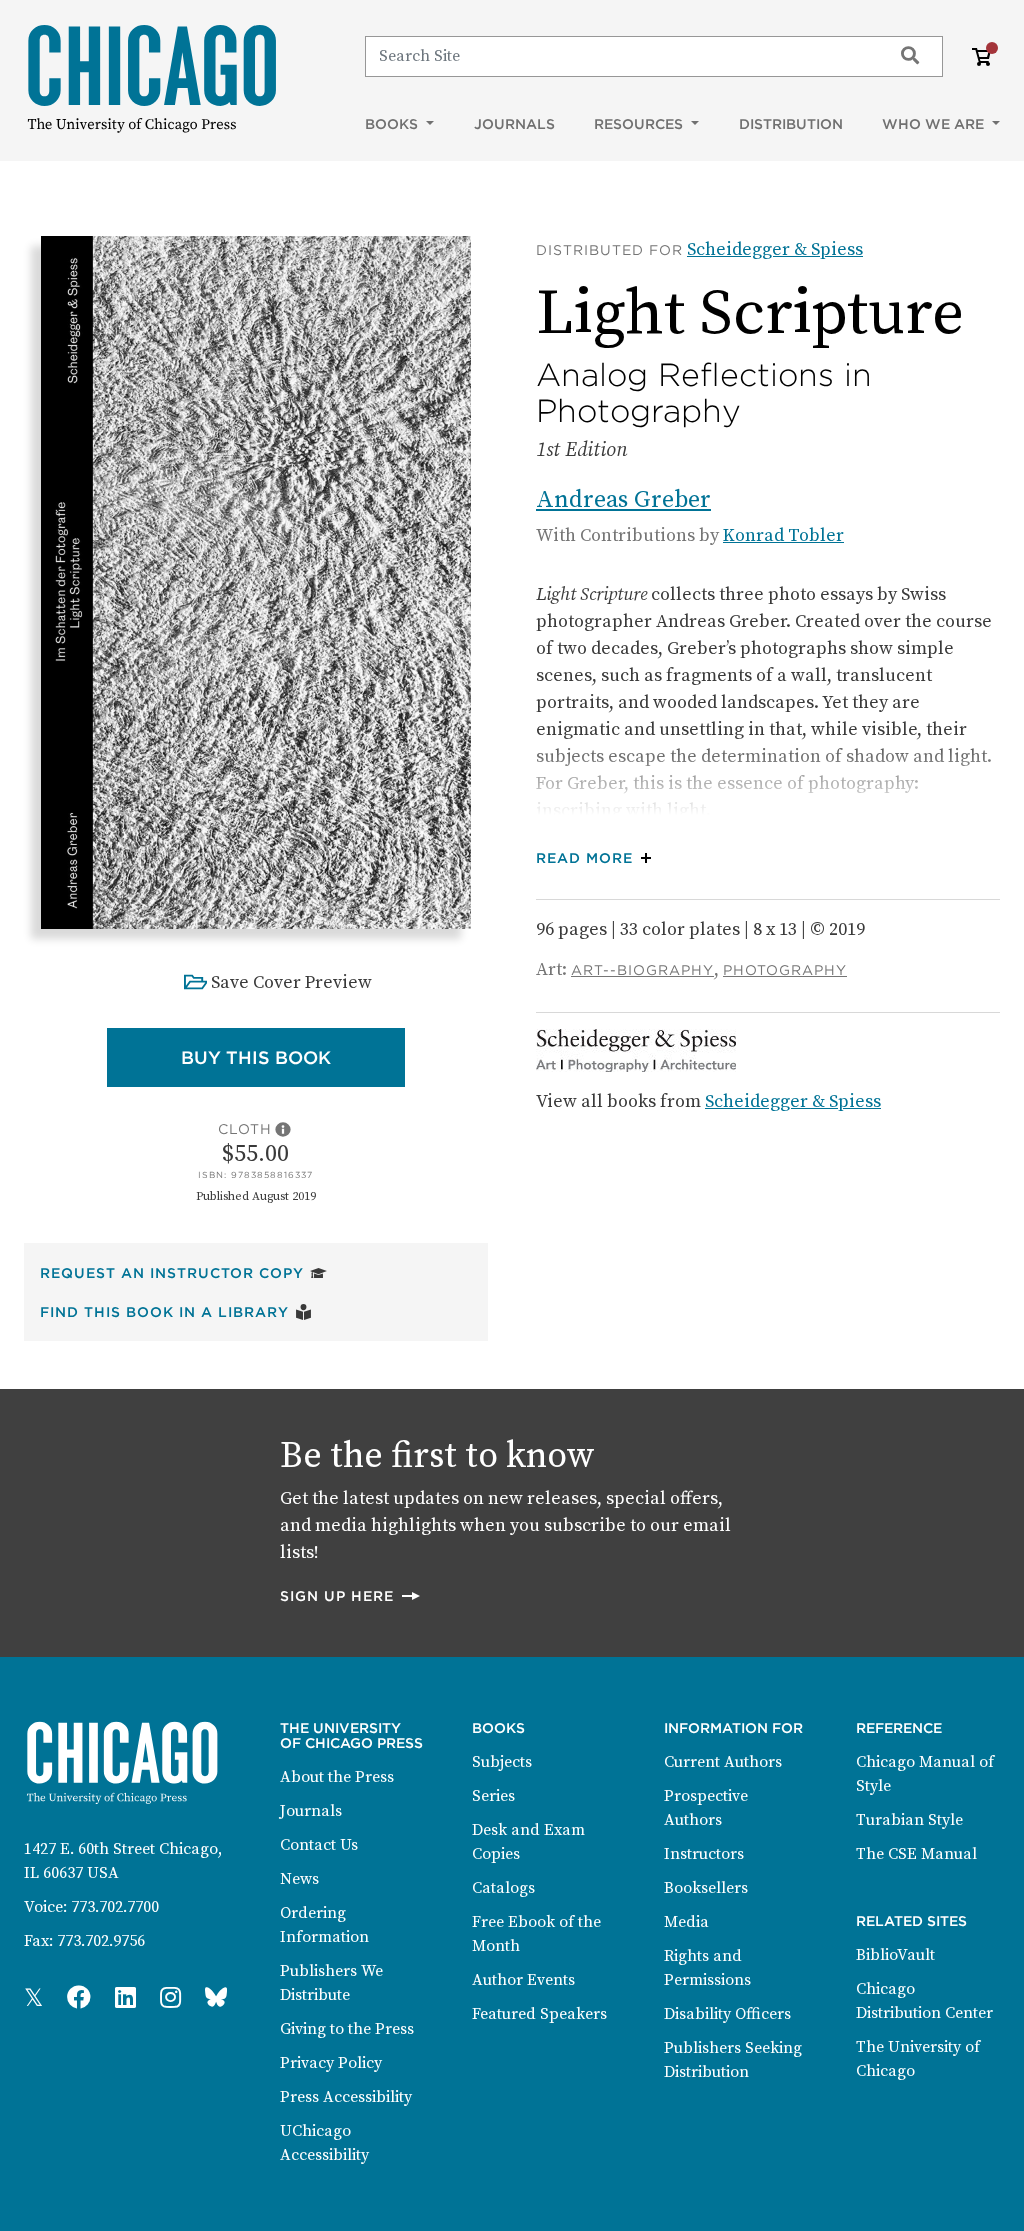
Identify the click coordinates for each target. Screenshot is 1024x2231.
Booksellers (706, 1888)
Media (686, 1922)
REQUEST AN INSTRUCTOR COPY (183, 1272)
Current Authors (723, 1762)
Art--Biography (642, 970)
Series (493, 1796)
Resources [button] (640, 124)
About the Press (337, 1777)
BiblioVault (895, 1955)
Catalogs (503, 1888)
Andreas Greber (623, 500)
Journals (514, 124)
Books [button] (393, 124)
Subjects (502, 1762)
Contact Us (319, 1845)
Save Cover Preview (291, 982)
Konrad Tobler (783, 535)
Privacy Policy (331, 2063)
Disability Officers (727, 2014)
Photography (785, 970)
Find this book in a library (176, 1311)
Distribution (791, 124)
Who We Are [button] (935, 124)
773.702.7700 (115, 1907)
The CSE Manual (916, 1854)
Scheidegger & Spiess (775, 249)
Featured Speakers (539, 2014)
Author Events (523, 1980)
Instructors (704, 1854)
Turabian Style (909, 1820)
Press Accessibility (346, 2097)
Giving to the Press (347, 2029)
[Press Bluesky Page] (216, 1999)
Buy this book (293, 1057)
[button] (598, 858)
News (299, 1879)
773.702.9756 (101, 1941)
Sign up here (351, 1595)
